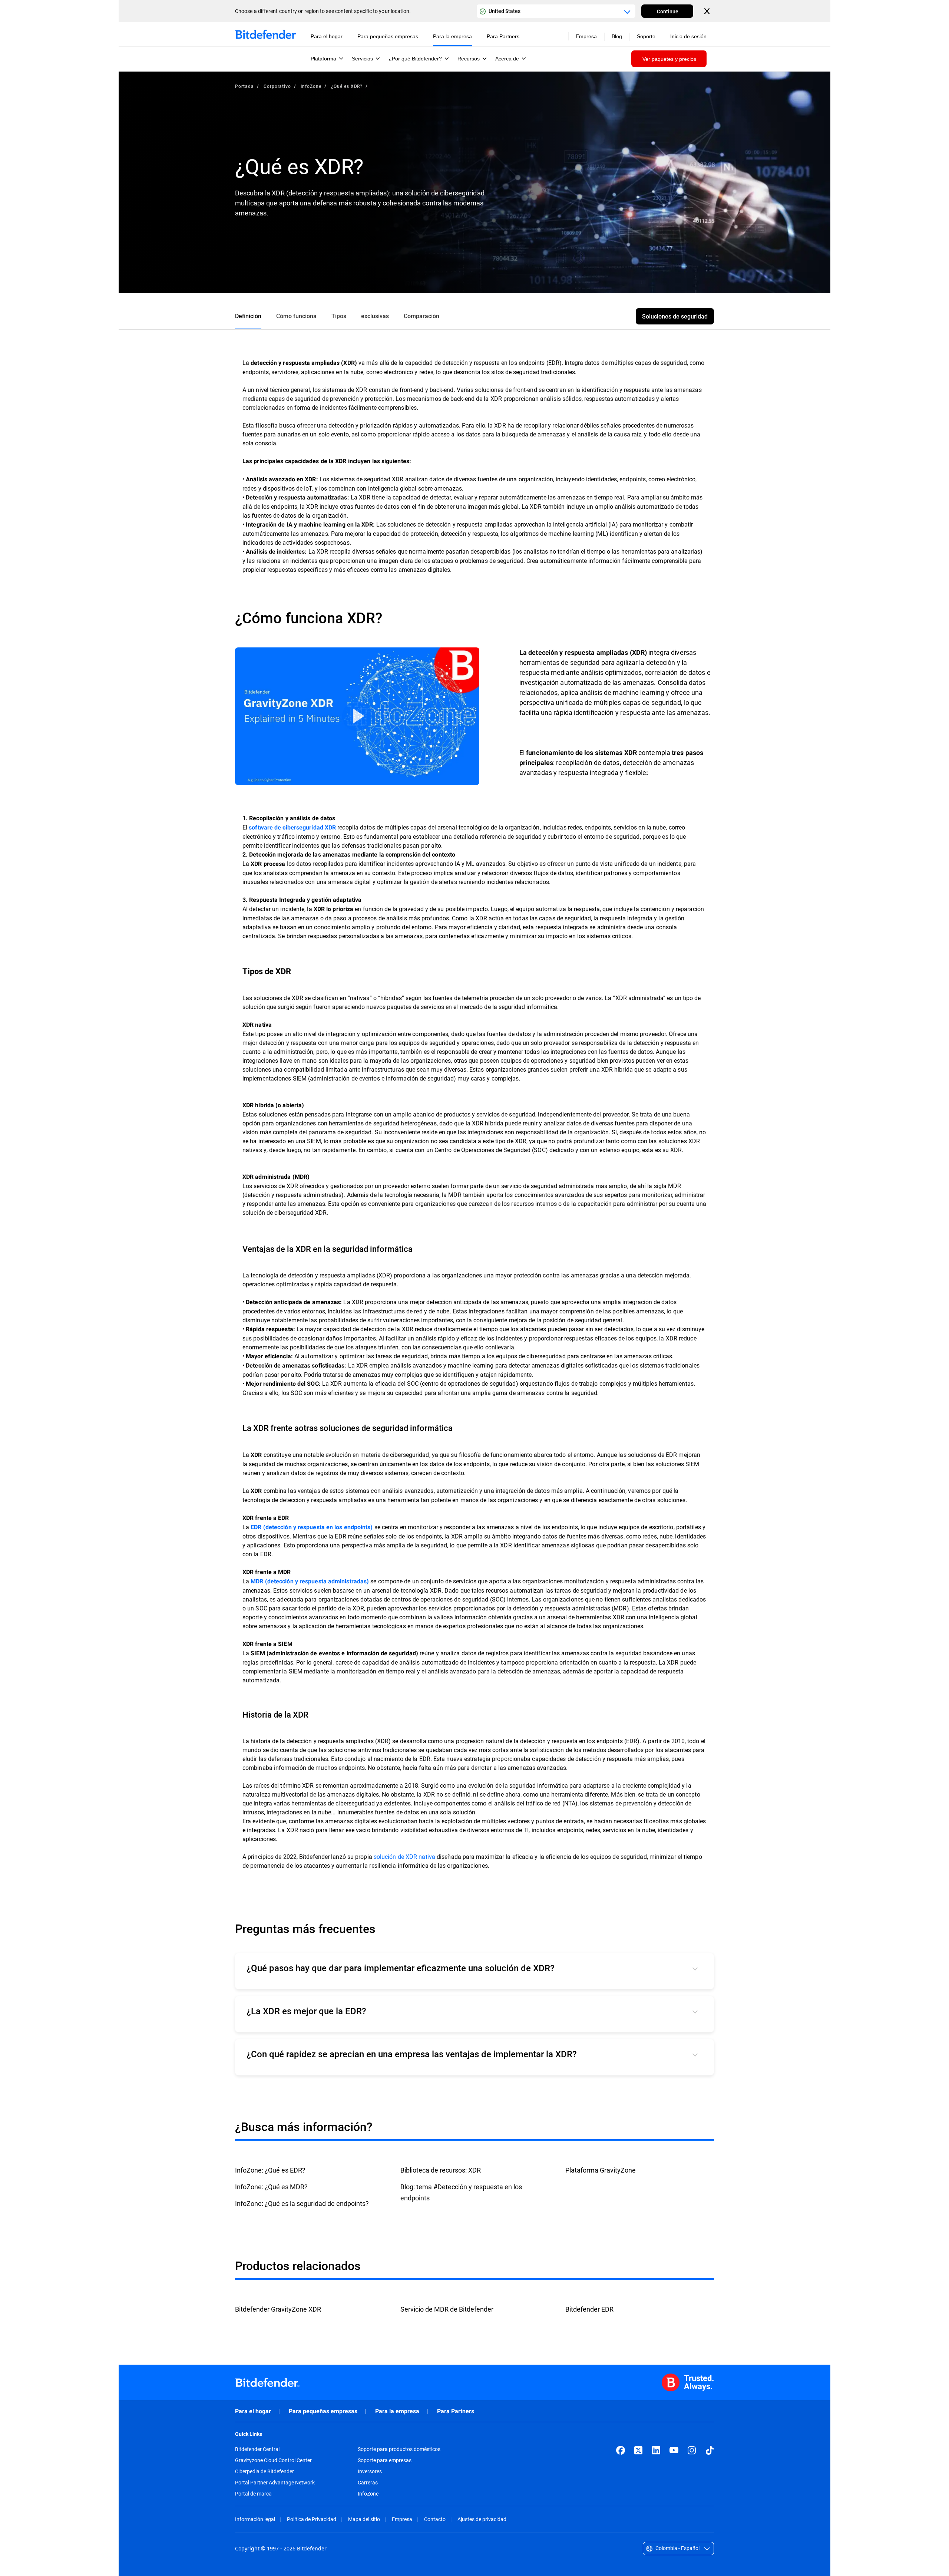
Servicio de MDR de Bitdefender (447, 2309)
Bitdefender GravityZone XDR (278, 2309)
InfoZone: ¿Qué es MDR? (271, 2187)
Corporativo (277, 86)
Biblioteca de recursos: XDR (441, 2170)
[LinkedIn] (656, 2450)
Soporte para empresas (385, 2460)
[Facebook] (621, 2450)
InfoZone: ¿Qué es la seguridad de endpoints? (302, 2203)
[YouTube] (674, 2450)
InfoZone (311, 86)
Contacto (435, 2519)
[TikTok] (710, 2450)
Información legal (255, 2519)
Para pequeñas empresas (323, 2411)
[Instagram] (692, 2450)
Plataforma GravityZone (601, 2170)
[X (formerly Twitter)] (638, 2450)
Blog (617, 36)
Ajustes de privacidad (482, 2519)
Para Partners (456, 2411)
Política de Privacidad (312, 2519)
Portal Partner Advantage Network (275, 2483)
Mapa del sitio (364, 2519)
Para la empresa (397, 2411)
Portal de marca (253, 2494)
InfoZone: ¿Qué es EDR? (270, 2170)
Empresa (402, 2519)
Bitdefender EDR (589, 2309)
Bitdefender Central (257, 2449)
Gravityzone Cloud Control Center (273, 2460)
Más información (357, 716)
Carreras (368, 2483)
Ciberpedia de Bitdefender (264, 2471)
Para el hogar (253, 2411)
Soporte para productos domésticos (399, 2449)
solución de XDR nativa (404, 1856)
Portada (244, 86)
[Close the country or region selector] (708, 11)
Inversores (370, 2471)
